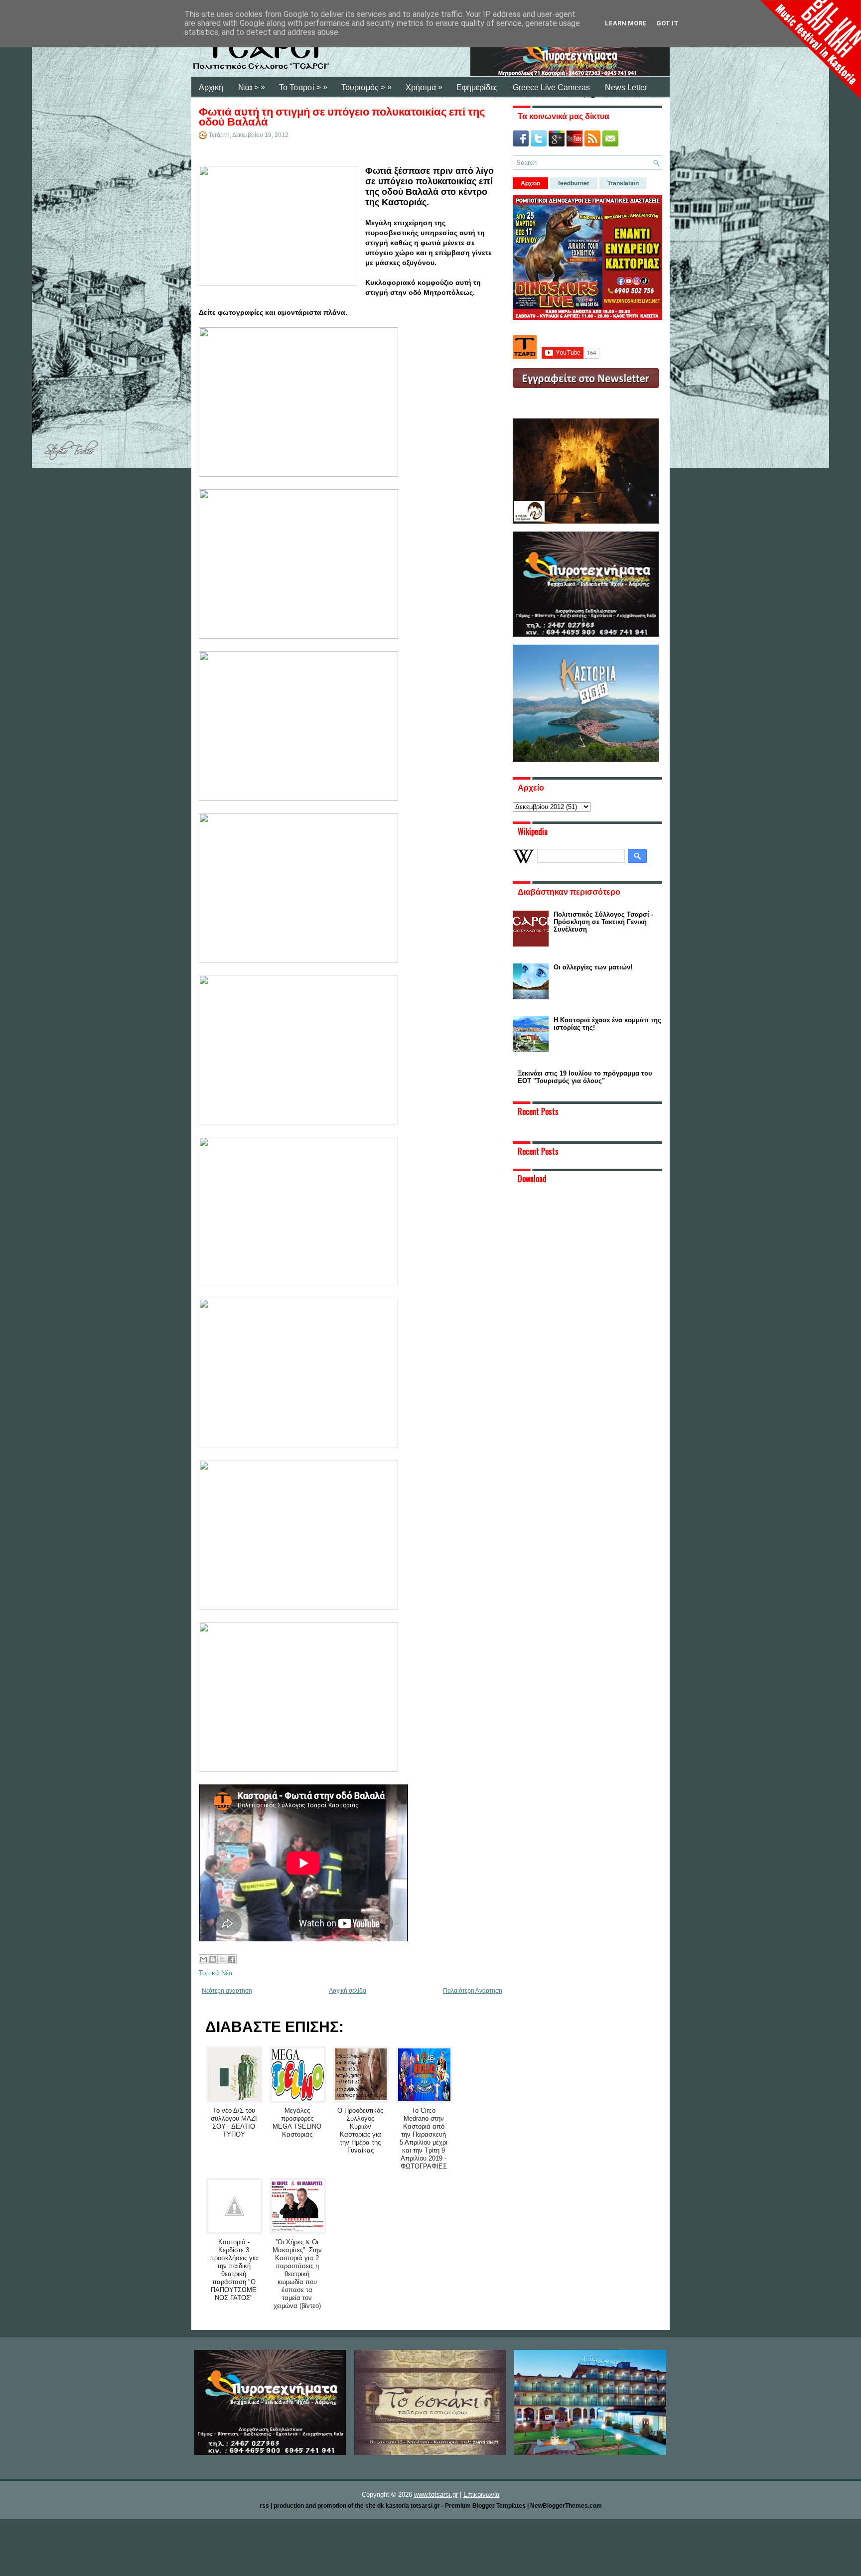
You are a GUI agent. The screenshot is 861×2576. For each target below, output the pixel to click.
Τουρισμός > (366, 87)
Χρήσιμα (424, 87)
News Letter (626, 87)
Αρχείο (530, 183)
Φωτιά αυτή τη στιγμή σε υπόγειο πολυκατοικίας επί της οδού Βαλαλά (342, 116)
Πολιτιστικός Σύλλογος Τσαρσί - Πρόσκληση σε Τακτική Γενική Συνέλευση (603, 922)
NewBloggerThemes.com (566, 2506)
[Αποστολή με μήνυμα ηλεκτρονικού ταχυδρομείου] (203, 1959)
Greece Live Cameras (551, 87)
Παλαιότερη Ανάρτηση (473, 1991)
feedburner (574, 183)
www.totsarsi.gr (436, 2495)
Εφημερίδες (477, 87)
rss (264, 2506)
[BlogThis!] (213, 1959)
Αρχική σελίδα (348, 1991)
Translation (623, 183)
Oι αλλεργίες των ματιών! (593, 967)
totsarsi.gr (425, 2506)
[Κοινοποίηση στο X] (222, 1959)
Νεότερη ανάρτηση (227, 1991)
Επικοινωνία (482, 2495)
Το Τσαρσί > (303, 87)
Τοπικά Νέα (216, 1973)
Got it (667, 23)
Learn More (626, 23)
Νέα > (252, 87)
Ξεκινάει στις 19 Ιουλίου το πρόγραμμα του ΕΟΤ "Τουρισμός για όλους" (585, 1077)
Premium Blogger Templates (485, 2506)
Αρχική (211, 87)
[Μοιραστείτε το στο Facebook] (232, 1959)
